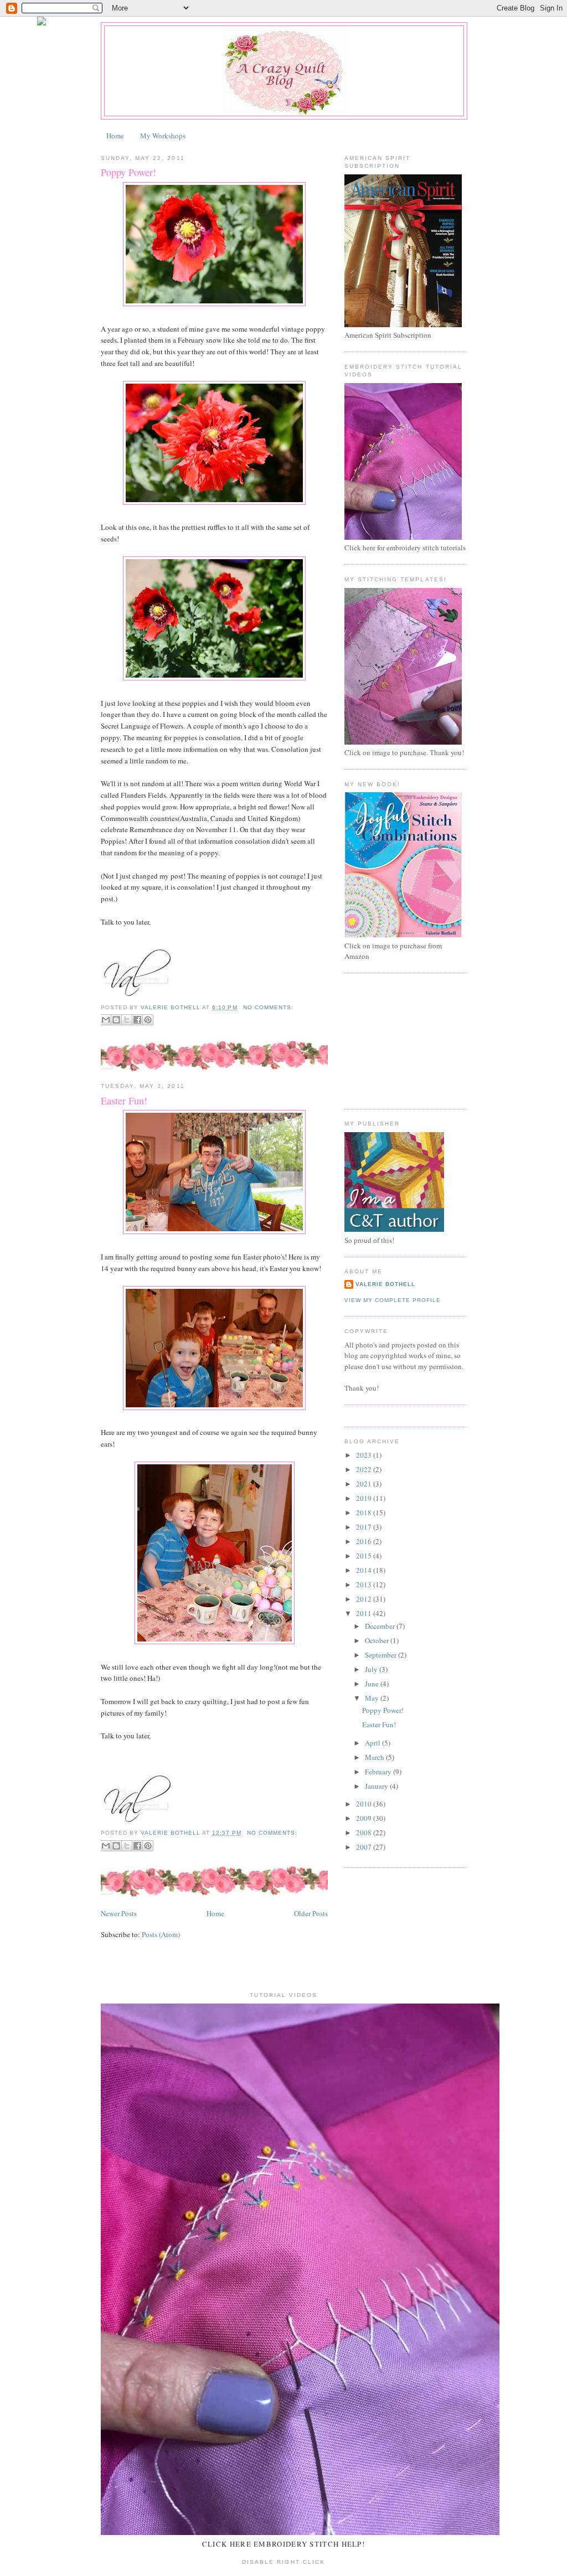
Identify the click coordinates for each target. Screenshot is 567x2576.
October (378, 1640)
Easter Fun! (124, 1101)
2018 (365, 1512)
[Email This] (106, 1020)
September (382, 1655)
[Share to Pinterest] (148, 1020)
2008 (365, 1832)
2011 (365, 1613)
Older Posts (311, 1913)
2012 (365, 1599)
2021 (365, 1484)
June (373, 1684)
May (373, 1698)
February (379, 1772)
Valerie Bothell (385, 1284)
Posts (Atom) (161, 1934)
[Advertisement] (400, 1040)
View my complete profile (393, 1300)
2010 (365, 1804)
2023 (365, 1455)
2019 (365, 1498)
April (373, 1743)
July (372, 1669)
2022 (365, 1469)
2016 (365, 1541)
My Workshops (163, 136)
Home (115, 136)
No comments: (268, 1007)
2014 (365, 1570)
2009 (365, 1818)
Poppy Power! (128, 172)
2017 (365, 1527)
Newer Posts (119, 1913)
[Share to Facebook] (137, 1020)
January (377, 1786)
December (381, 1626)
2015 (365, 1556)
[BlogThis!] (116, 1020)
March (375, 1757)
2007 (365, 1847)
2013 (365, 1584)
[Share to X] (127, 1020)
